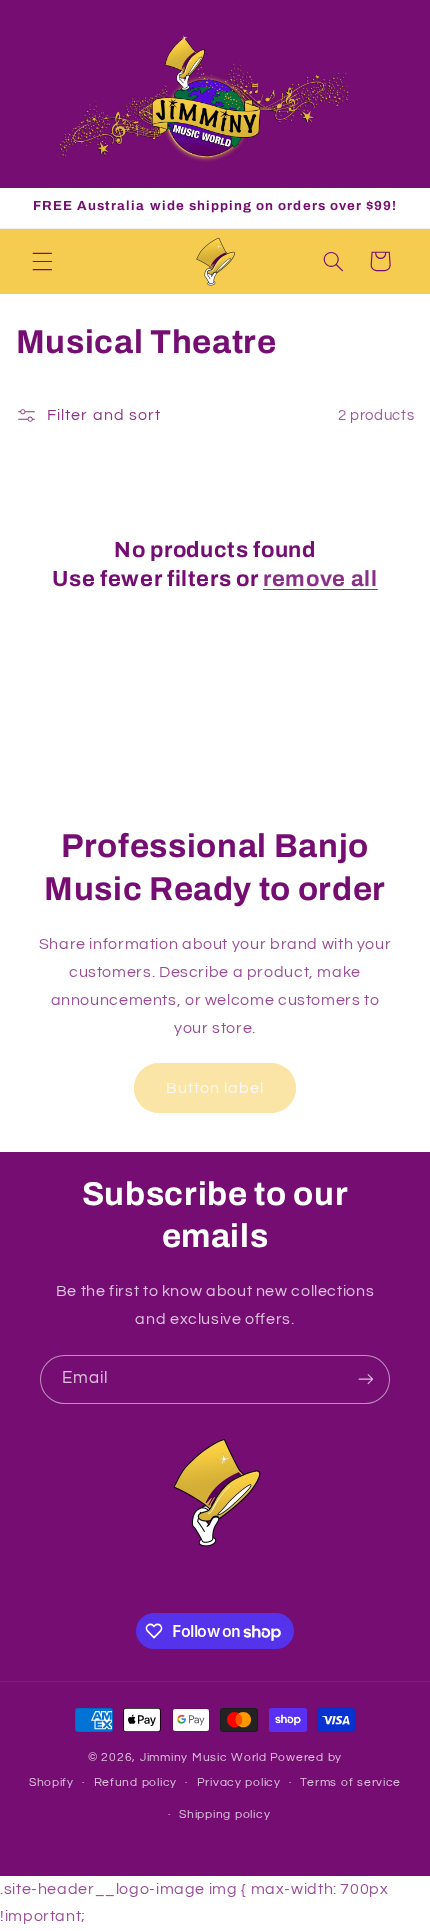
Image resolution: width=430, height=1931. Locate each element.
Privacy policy (239, 1782)
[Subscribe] (366, 1379)
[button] (42, 261)
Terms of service (350, 1782)
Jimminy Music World (203, 1757)
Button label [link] (215, 1088)
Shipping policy (224, 1814)
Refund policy (136, 1782)
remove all (320, 579)
